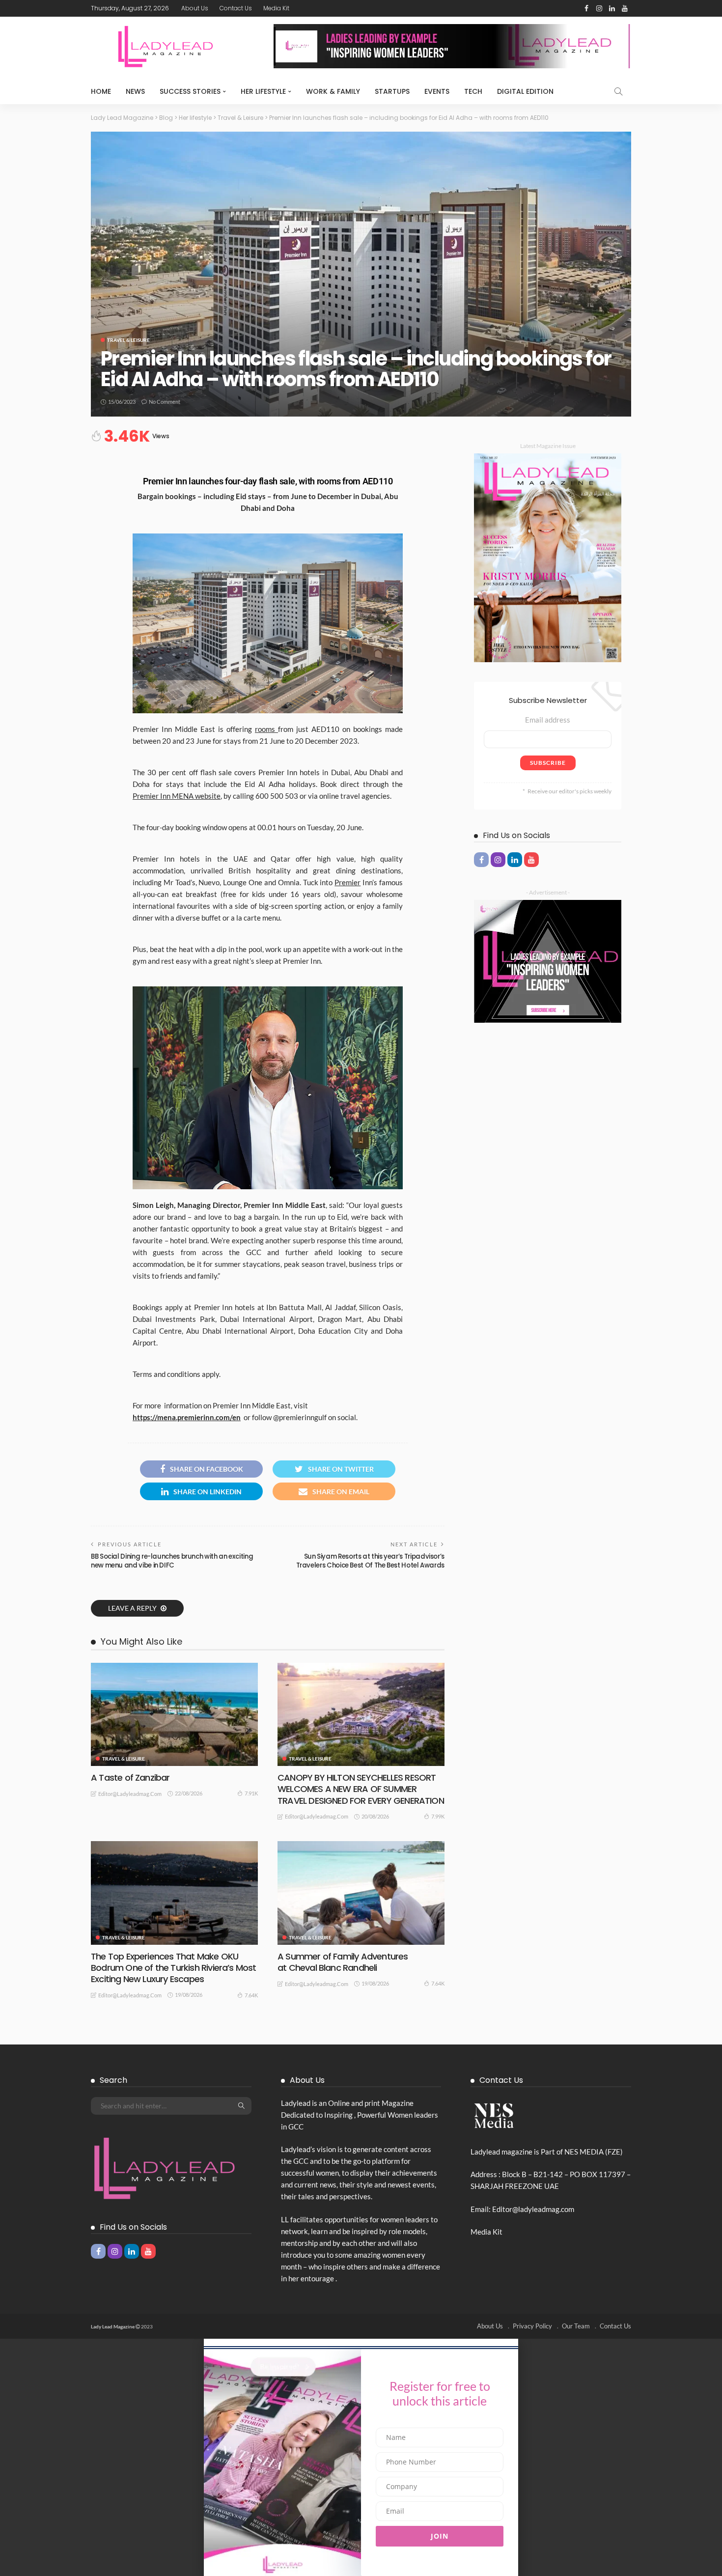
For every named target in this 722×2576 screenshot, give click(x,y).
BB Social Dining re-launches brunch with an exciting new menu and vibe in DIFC (172, 1561)
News (135, 91)
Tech (473, 91)
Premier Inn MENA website (177, 796)
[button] (361, 2342)
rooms (266, 729)
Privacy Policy (532, 2326)
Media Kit (276, 8)
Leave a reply (133, 1608)
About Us (195, 8)
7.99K (438, 1816)
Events (437, 91)
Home (101, 91)
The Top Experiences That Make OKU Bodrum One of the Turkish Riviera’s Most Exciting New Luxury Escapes (174, 1968)
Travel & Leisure (128, 340)
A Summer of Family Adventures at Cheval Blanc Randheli (343, 1962)
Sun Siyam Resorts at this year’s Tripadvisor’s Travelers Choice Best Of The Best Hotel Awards (370, 1561)
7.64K (251, 1995)
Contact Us (236, 8)
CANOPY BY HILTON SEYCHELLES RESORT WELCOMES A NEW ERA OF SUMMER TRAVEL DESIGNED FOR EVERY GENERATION (361, 1789)
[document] (361, 2457)
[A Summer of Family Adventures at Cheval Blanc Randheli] (361, 1893)
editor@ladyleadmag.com (130, 1794)
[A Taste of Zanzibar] (174, 1714)
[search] (618, 91)
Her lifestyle (263, 91)
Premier (347, 882)
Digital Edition (525, 91)
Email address (548, 720)
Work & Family (333, 91)
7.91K (251, 1793)
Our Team (576, 2326)
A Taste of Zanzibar (130, 1778)
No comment (165, 402)
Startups (392, 91)
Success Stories (190, 91)
